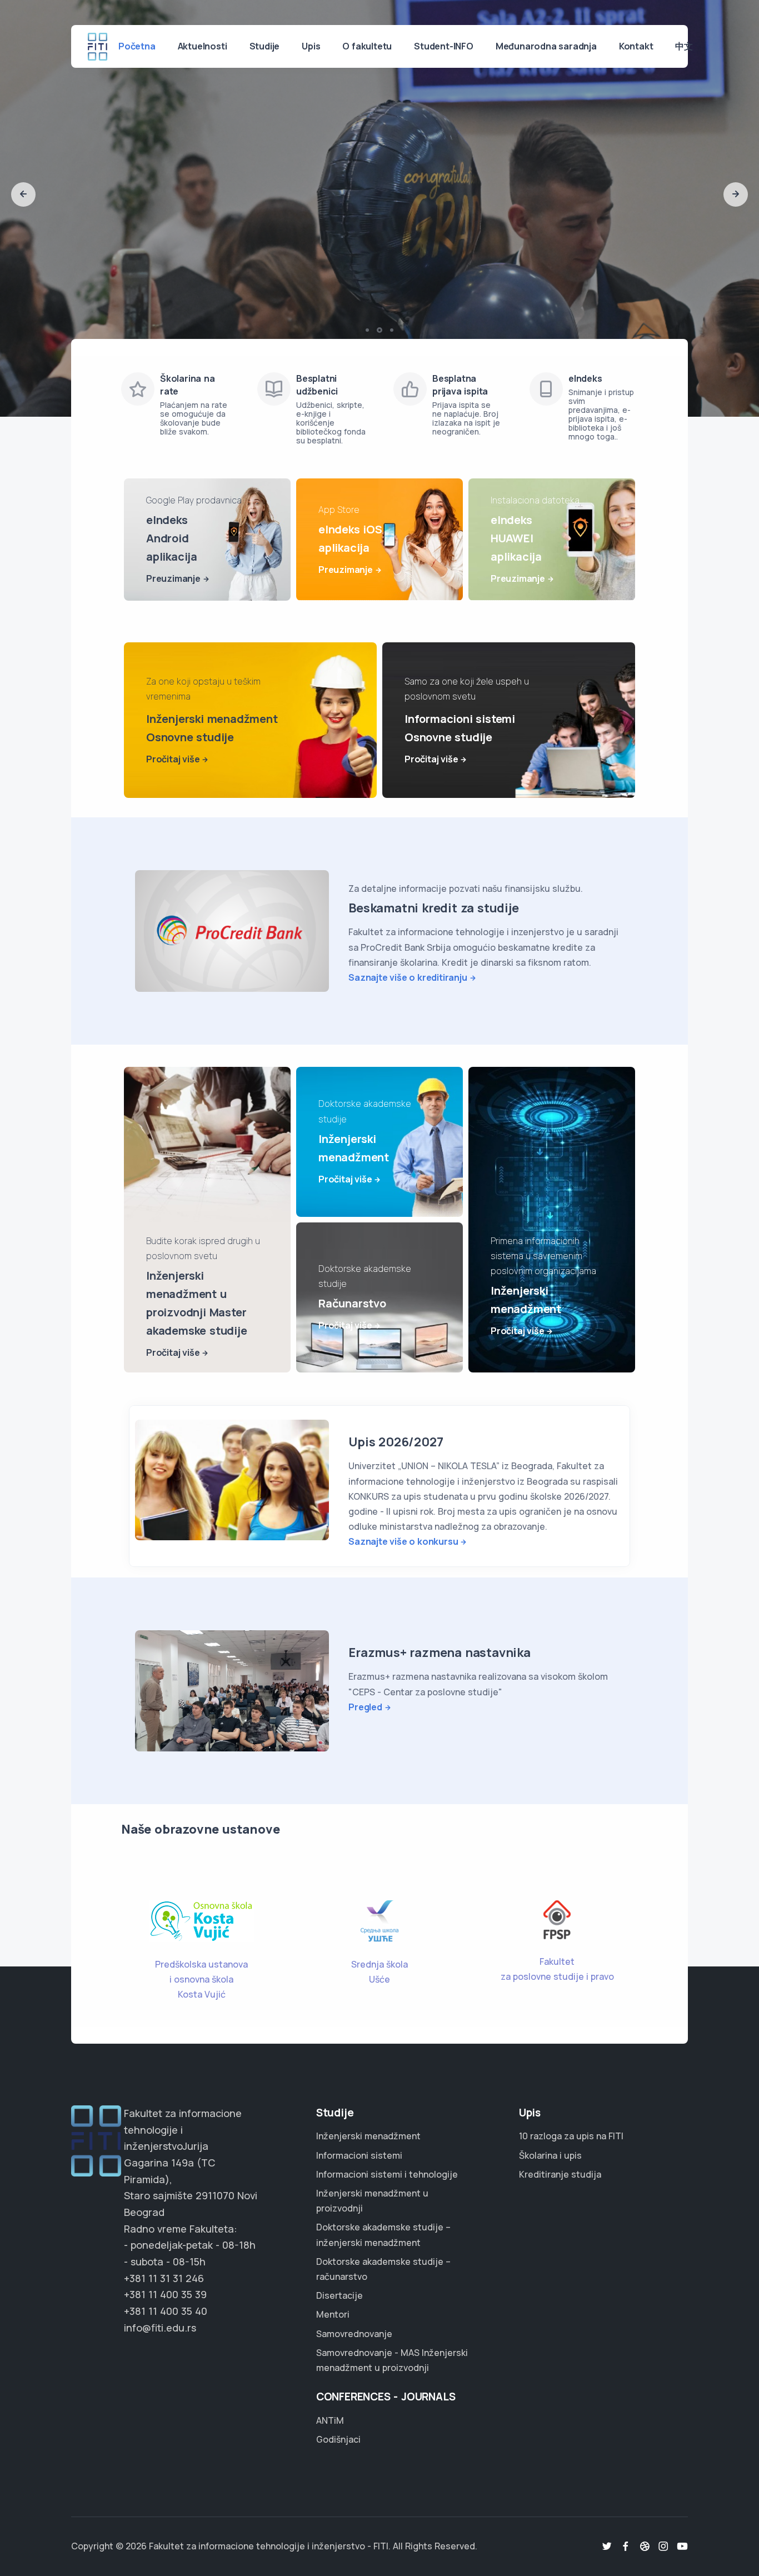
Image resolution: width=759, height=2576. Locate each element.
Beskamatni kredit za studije (433, 908)
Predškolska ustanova (201, 1964)
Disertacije (339, 2295)
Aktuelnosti (203, 46)
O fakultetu (367, 46)
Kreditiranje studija (560, 2174)
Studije (265, 46)
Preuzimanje (173, 578)
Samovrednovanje (354, 2334)
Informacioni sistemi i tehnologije (387, 2174)
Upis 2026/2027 (396, 1442)
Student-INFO (444, 46)
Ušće (379, 1979)
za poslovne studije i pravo (557, 1976)
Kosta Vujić (202, 1994)
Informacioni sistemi (359, 2155)
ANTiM (330, 2420)
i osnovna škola (201, 1979)
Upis (311, 46)
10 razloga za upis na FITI (571, 2136)
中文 (684, 46)
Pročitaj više (173, 759)
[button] (23, 194)
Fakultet (557, 1961)
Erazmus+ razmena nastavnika (440, 1653)
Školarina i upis (550, 2155)
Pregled (365, 1707)
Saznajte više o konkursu (403, 1541)
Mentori (333, 2314)
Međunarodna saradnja (546, 46)
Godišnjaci (338, 2439)
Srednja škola (379, 1964)
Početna (137, 46)
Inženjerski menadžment (368, 2136)
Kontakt (636, 46)
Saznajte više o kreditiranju (408, 977)
